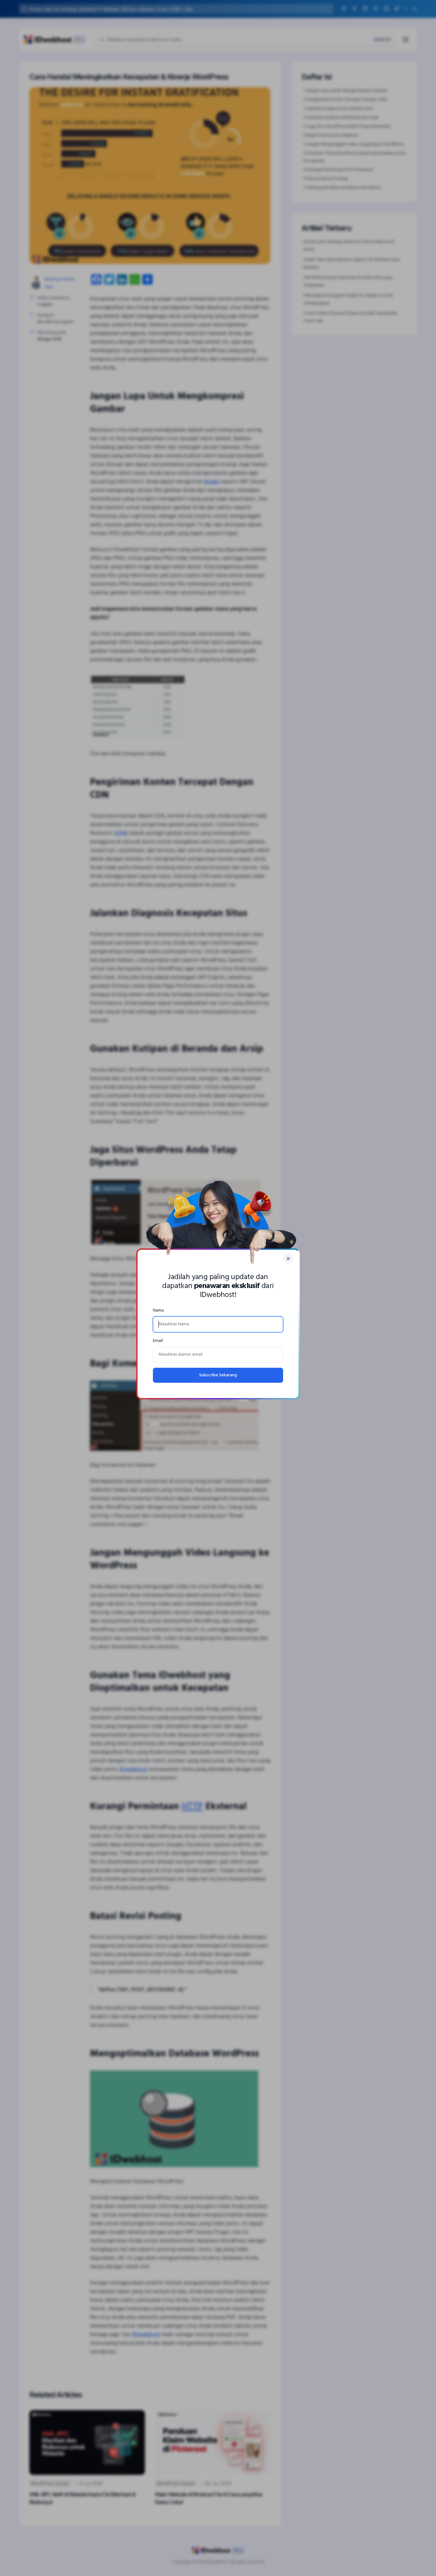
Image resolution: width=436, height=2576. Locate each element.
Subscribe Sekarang (218, 1375)
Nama (158, 1310)
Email (158, 1341)
